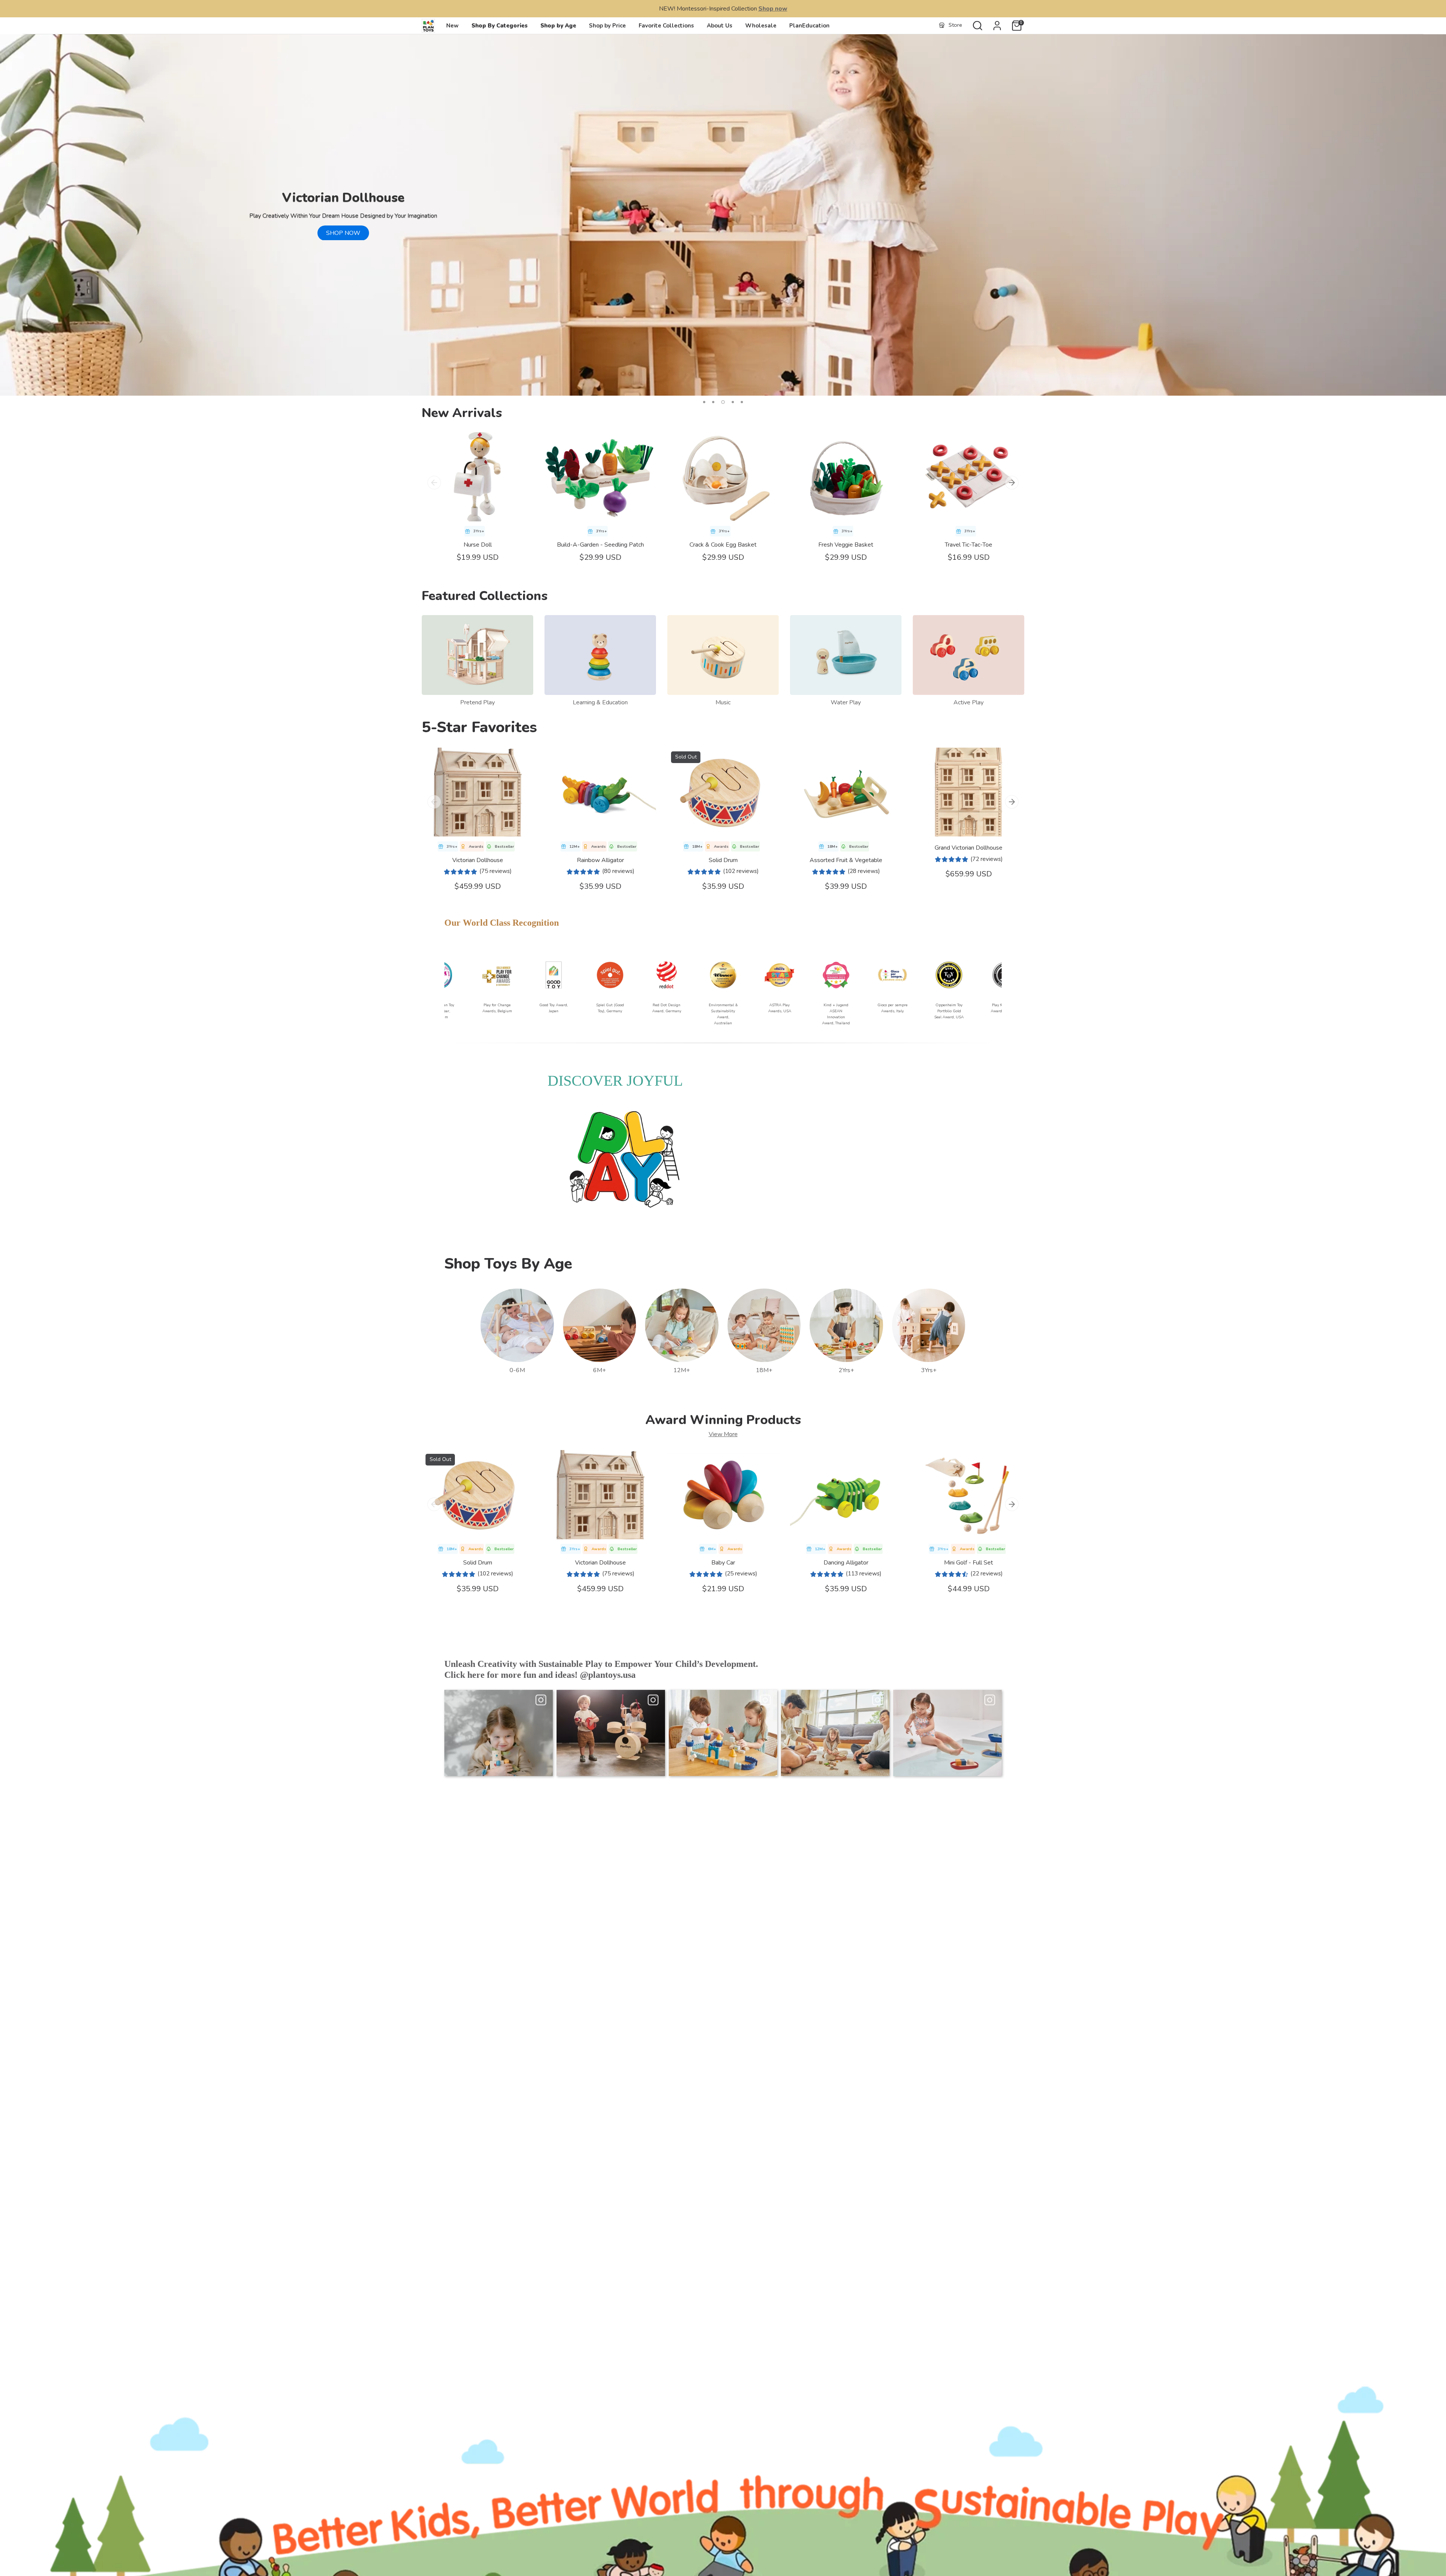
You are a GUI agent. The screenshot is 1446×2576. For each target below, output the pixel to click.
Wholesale (761, 26)
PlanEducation (809, 26)
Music (723, 702)
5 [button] (741, 402)
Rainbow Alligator (600, 860)
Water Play (846, 702)
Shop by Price (607, 26)
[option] (723, 215)
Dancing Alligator (846, 1563)
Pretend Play (477, 702)
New (452, 26)
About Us (720, 26)
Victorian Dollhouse (478, 860)
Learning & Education (600, 702)
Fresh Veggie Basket (846, 545)
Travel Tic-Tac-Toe (969, 545)
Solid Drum (723, 860)
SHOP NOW (343, 233)
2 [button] (713, 402)
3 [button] (722, 402)
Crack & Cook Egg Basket (723, 545)
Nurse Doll (478, 545)
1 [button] (704, 402)
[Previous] (434, 483)
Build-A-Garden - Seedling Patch (600, 545)
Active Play (969, 702)
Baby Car (723, 1563)
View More (723, 1434)
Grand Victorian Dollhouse (969, 848)
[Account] (997, 26)
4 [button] (731, 402)
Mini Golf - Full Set (969, 1563)
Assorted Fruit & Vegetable (846, 860)
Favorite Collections (666, 26)
